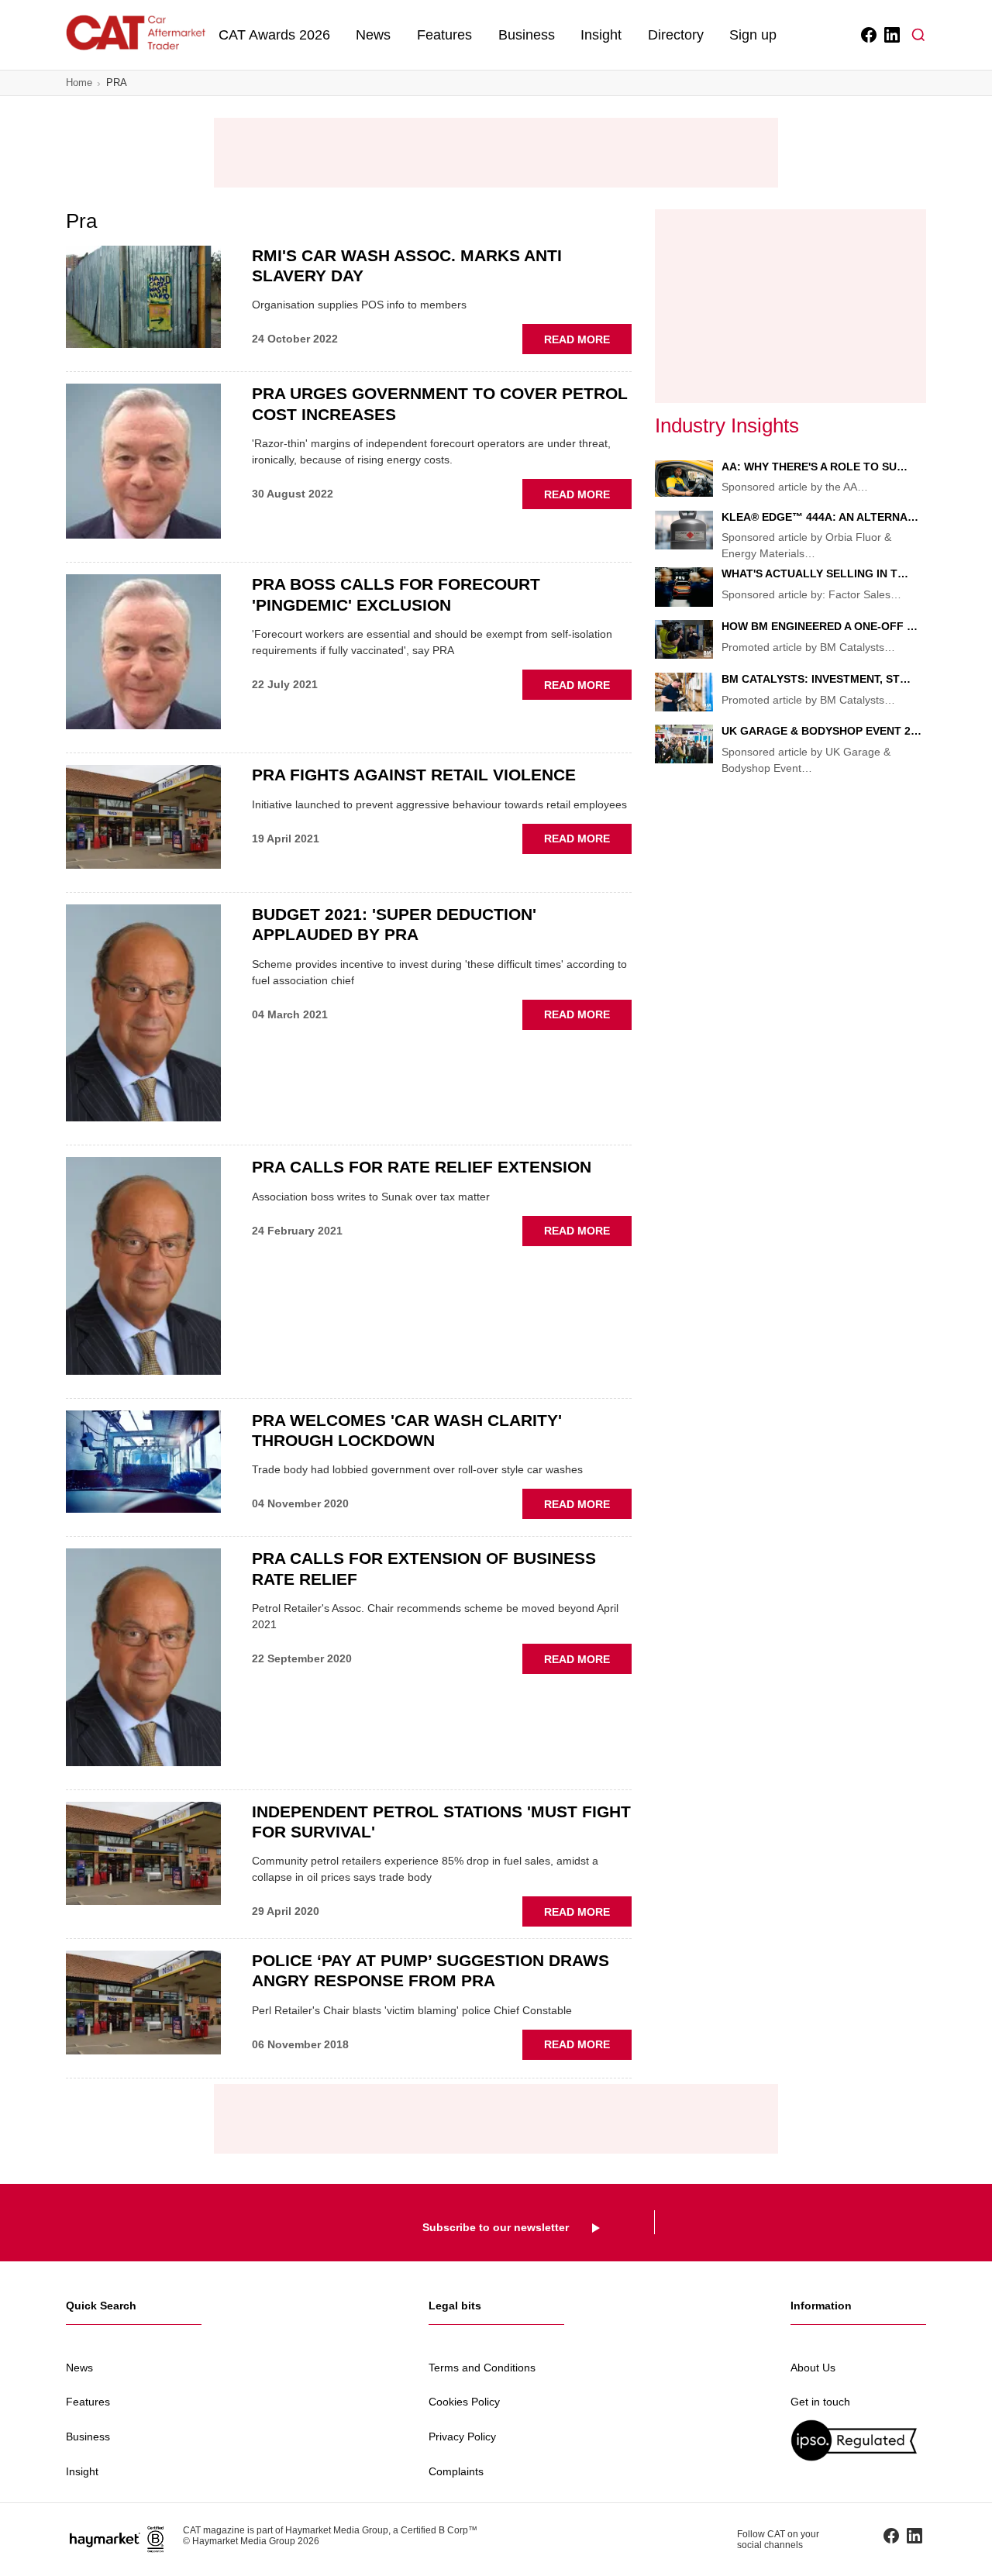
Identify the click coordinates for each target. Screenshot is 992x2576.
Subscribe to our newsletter (496, 2227)
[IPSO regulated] (858, 2440)
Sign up (753, 35)
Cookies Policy (464, 2402)
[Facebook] (868, 35)
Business (527, 35)
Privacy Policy (462, 2437)
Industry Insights (727, 425)
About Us (813, 2368)
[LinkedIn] (891, 35)
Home (79, 83)
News (373, 35)
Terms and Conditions (482, 2368)
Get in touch (820, 2402)
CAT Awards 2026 (274, 35)
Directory (676, 35)
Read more (588, 343)
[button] (918, 35)
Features (444, 35)
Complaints (456, 2471)
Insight (601, 35)
